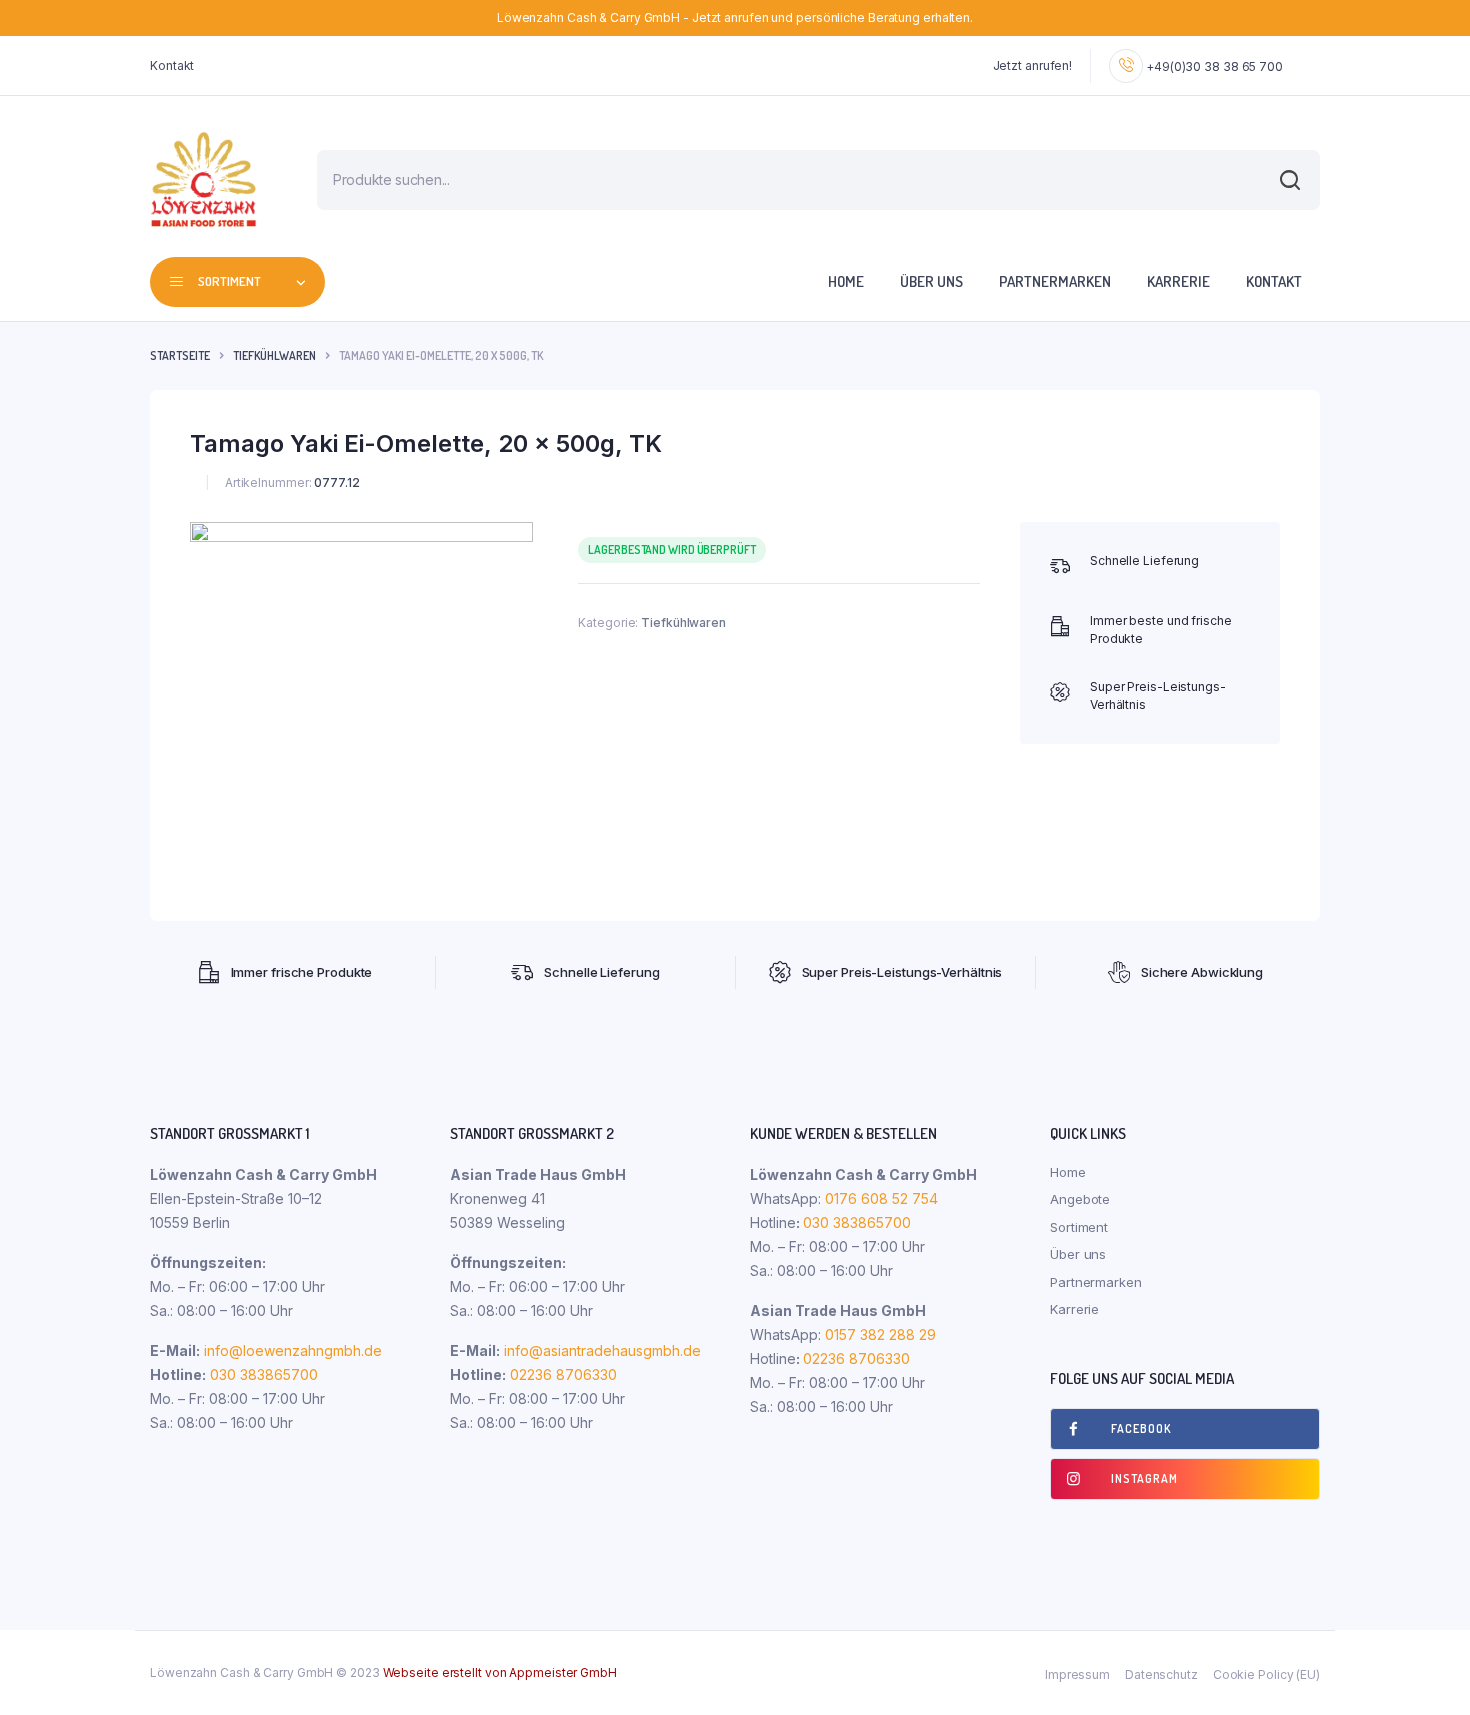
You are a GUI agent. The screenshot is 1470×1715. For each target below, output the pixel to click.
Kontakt (172, 65)
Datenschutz (1161, 1674)
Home (846, 281)
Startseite (180, 355)
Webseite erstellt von (500, 1672)
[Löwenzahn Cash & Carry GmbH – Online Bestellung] (203, 179)
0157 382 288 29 (878, 1334)
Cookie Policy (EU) (1266, 1674)
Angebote (1080, 1199)
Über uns (931, 281)
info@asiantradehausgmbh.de (602, 1350)
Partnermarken (1055, 281)
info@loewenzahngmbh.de (293, 1350)
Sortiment (1079, 1227)
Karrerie (1178, 281)
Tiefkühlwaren (274, 355)
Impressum (1077, 1674)
